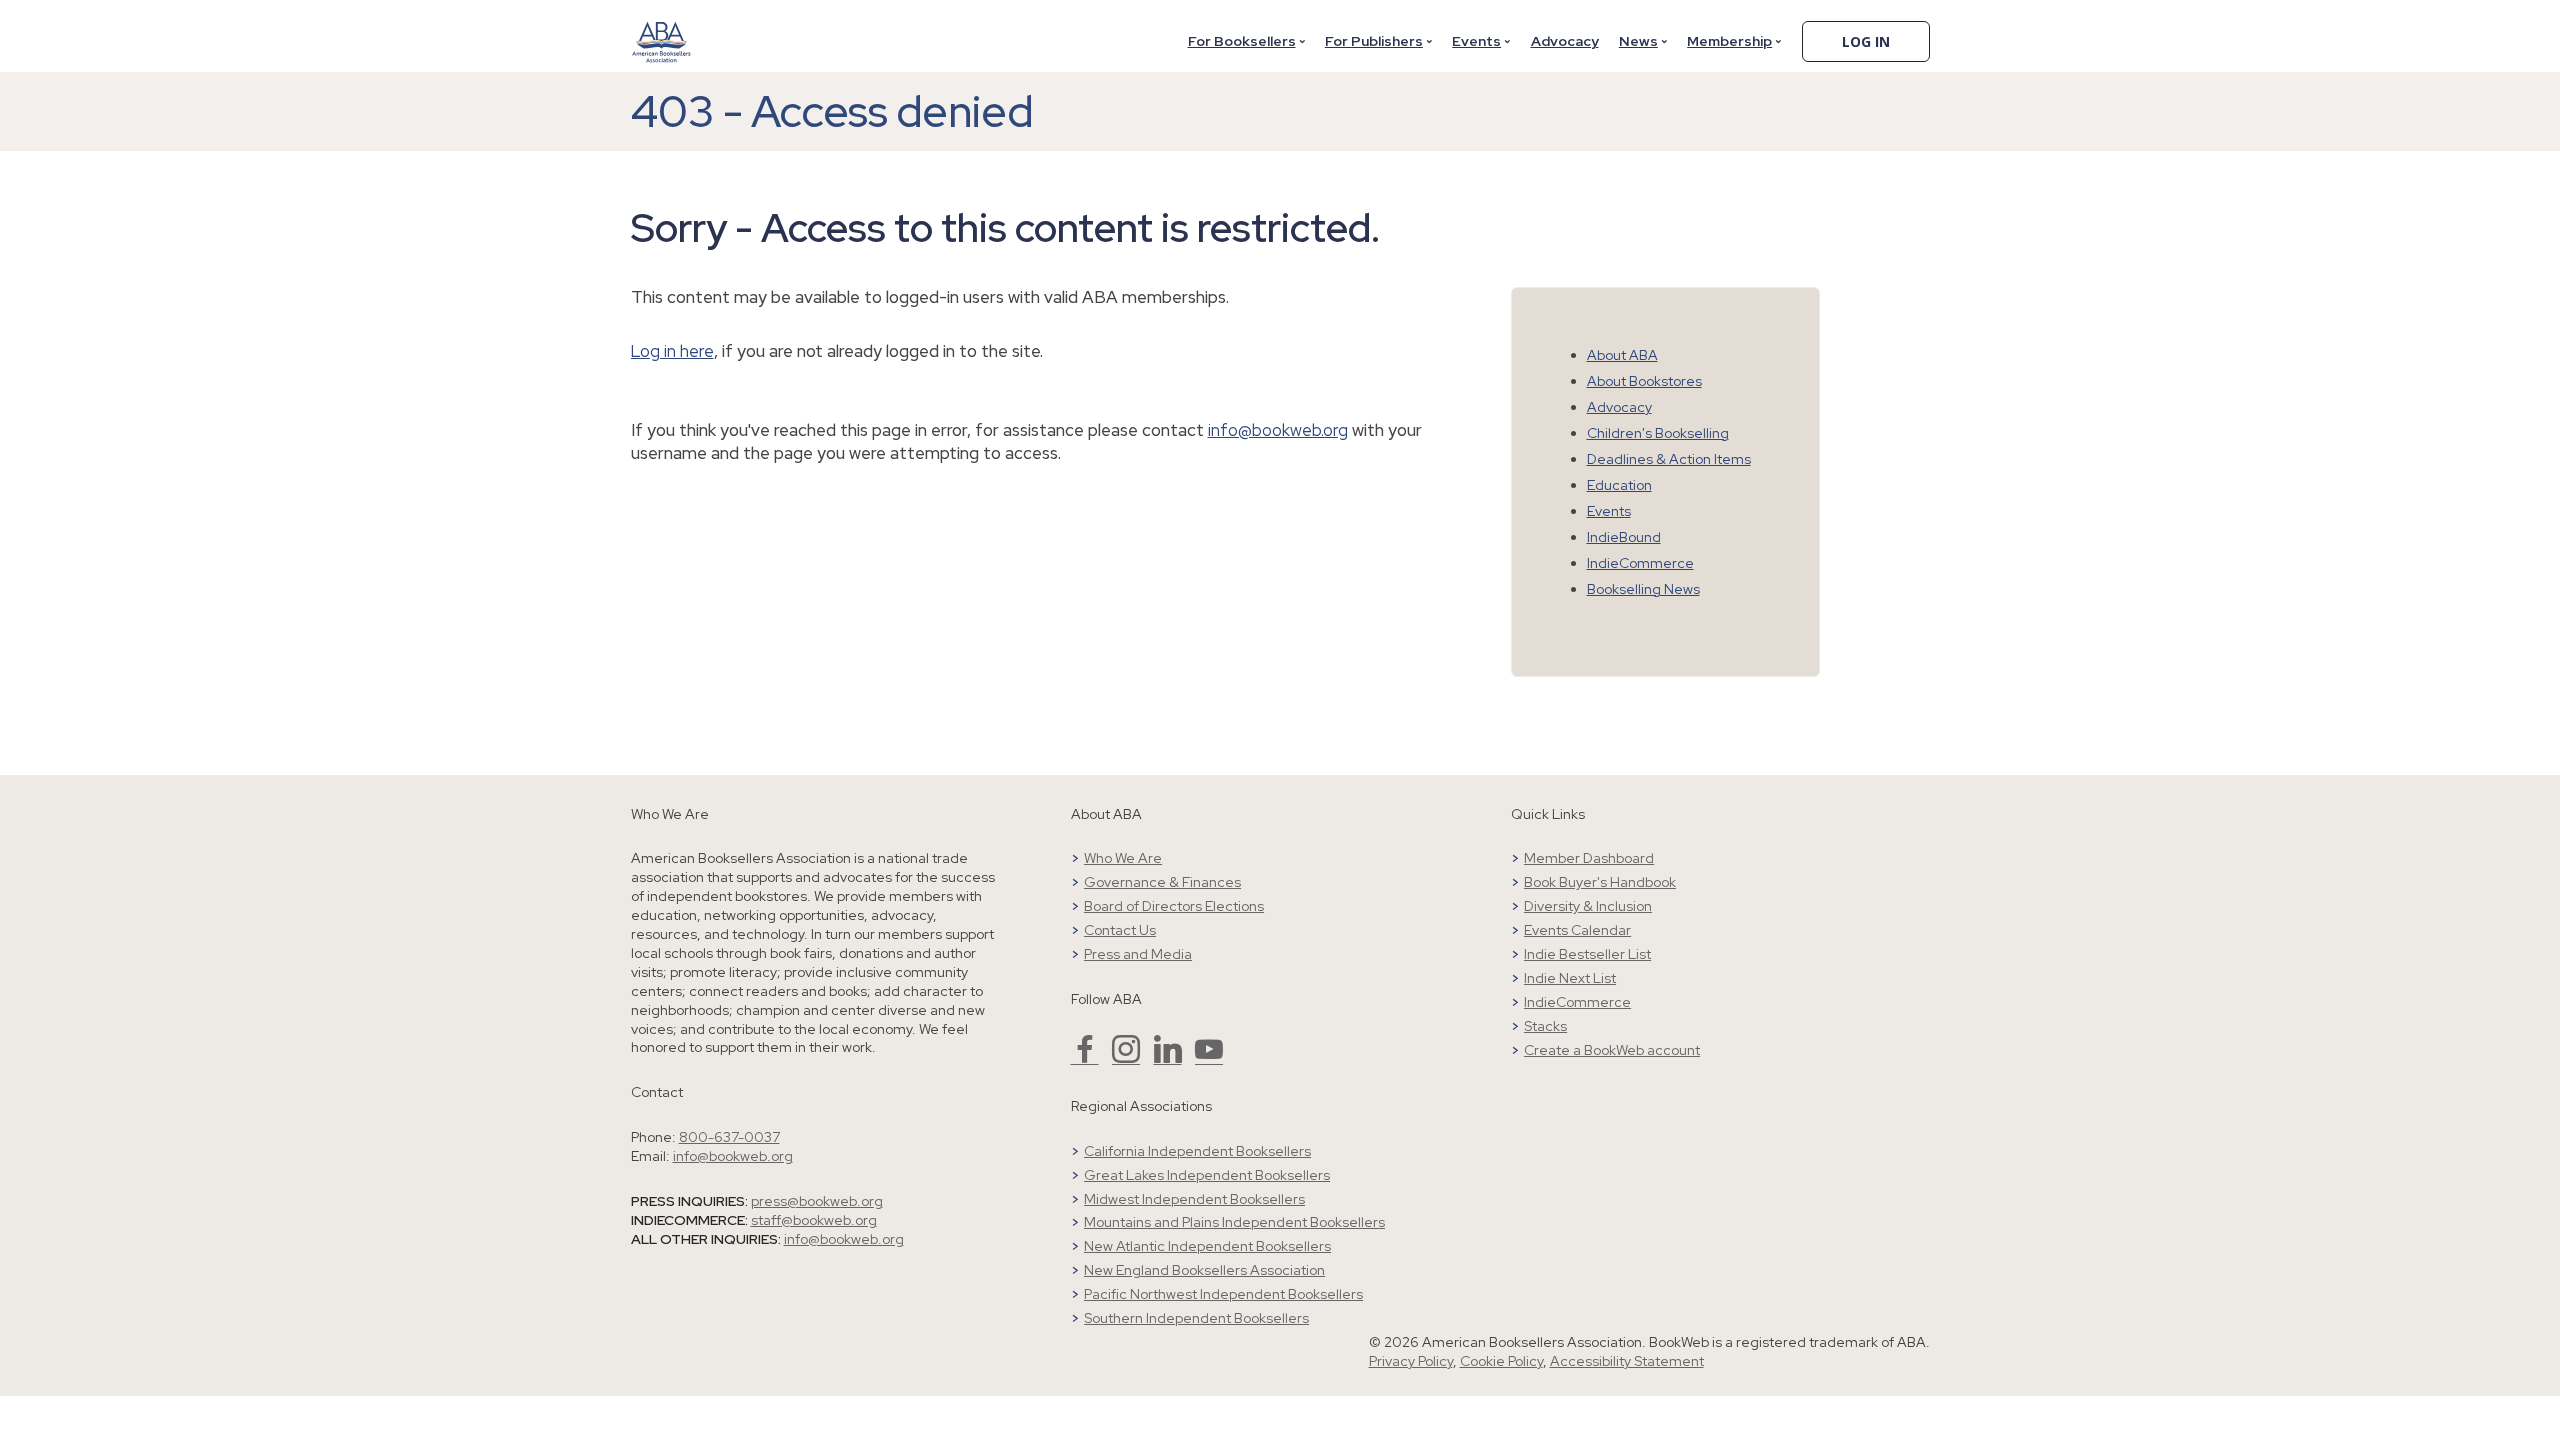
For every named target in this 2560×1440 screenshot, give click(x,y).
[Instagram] (1126, 1058)
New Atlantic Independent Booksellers (1207, 1246)
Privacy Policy (1411, 1361)
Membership (1729, 41)
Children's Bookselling (1658, 433)
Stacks (1545, 1026)
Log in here (672, 351)
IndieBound (1624, 537)
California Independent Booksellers (1197, 1151)
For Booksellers (1242, 41)
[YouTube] (1209, 1058)
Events (1476, 41)
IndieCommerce (1640, 563)
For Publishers (1374, 41)
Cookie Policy (1501, 1361)
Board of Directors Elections (1174, 906)
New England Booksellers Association (1204, 1270)
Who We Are (1123, 858)
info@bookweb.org (1278, 430)
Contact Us (1120, 930)
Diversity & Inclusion (1588, 906)
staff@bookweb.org (814, 1220)
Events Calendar (1577, 930)
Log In (1866, 41)
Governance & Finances (1162, 882)
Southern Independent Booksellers (1196, 1318)
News (1638, 41)
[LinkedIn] (1168, 1058)
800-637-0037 (729, 1137)
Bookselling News (1643, 589)
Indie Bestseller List (1587, 954)
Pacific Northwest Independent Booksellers (1223, 1294)
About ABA (1622, 355)
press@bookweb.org (817, 1201)
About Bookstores (1644, 381)
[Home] (662, 29)
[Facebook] (1085, 1058)
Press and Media (1138, 954)
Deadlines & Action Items (1669, 459)
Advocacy (1565, 41)
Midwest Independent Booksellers (1194, 1199)
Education (1619, 485)
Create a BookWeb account (1612, 1050)
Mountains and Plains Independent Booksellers (1234, 1222)
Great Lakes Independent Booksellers (1207, 1175)
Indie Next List (1570, 978)
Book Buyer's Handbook (1600, 882)
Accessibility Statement (1627, 1361)
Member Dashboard (1589, 858)
